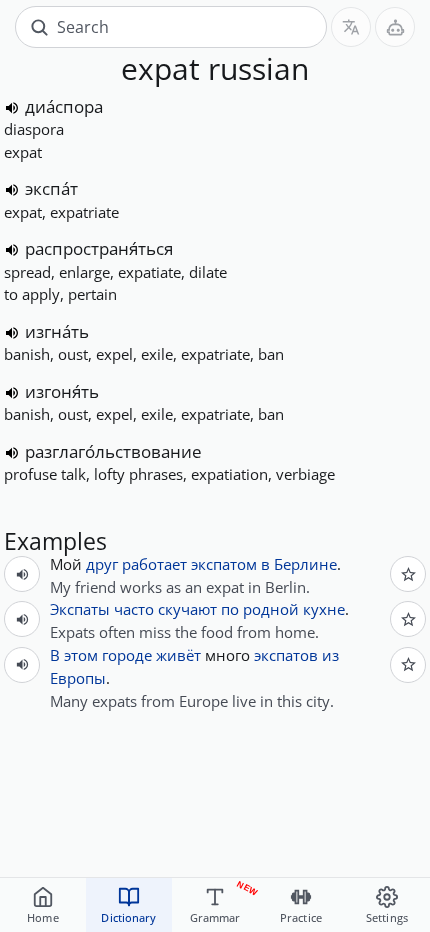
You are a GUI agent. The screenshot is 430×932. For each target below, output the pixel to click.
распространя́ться (99, 248)
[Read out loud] (12, 108)
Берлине (305, 564)
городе (127, 655)
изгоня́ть (62, 391)
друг (102, 564)
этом (81, 655)
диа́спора (64, 106)
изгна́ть (57, 331)
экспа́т (51, 188)
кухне (324, 609)
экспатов (286, 655)
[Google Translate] (351, 27)
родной (271, 609)
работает (154, 564)
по (230, 609)
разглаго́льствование (113, 451)
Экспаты (80, 609)
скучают (187, 609)
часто (134, 609)
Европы (78, 678)
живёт (178, 655)
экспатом (224, 564)
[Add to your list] (408, 574)
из (330, 655)
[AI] (395, 27)
